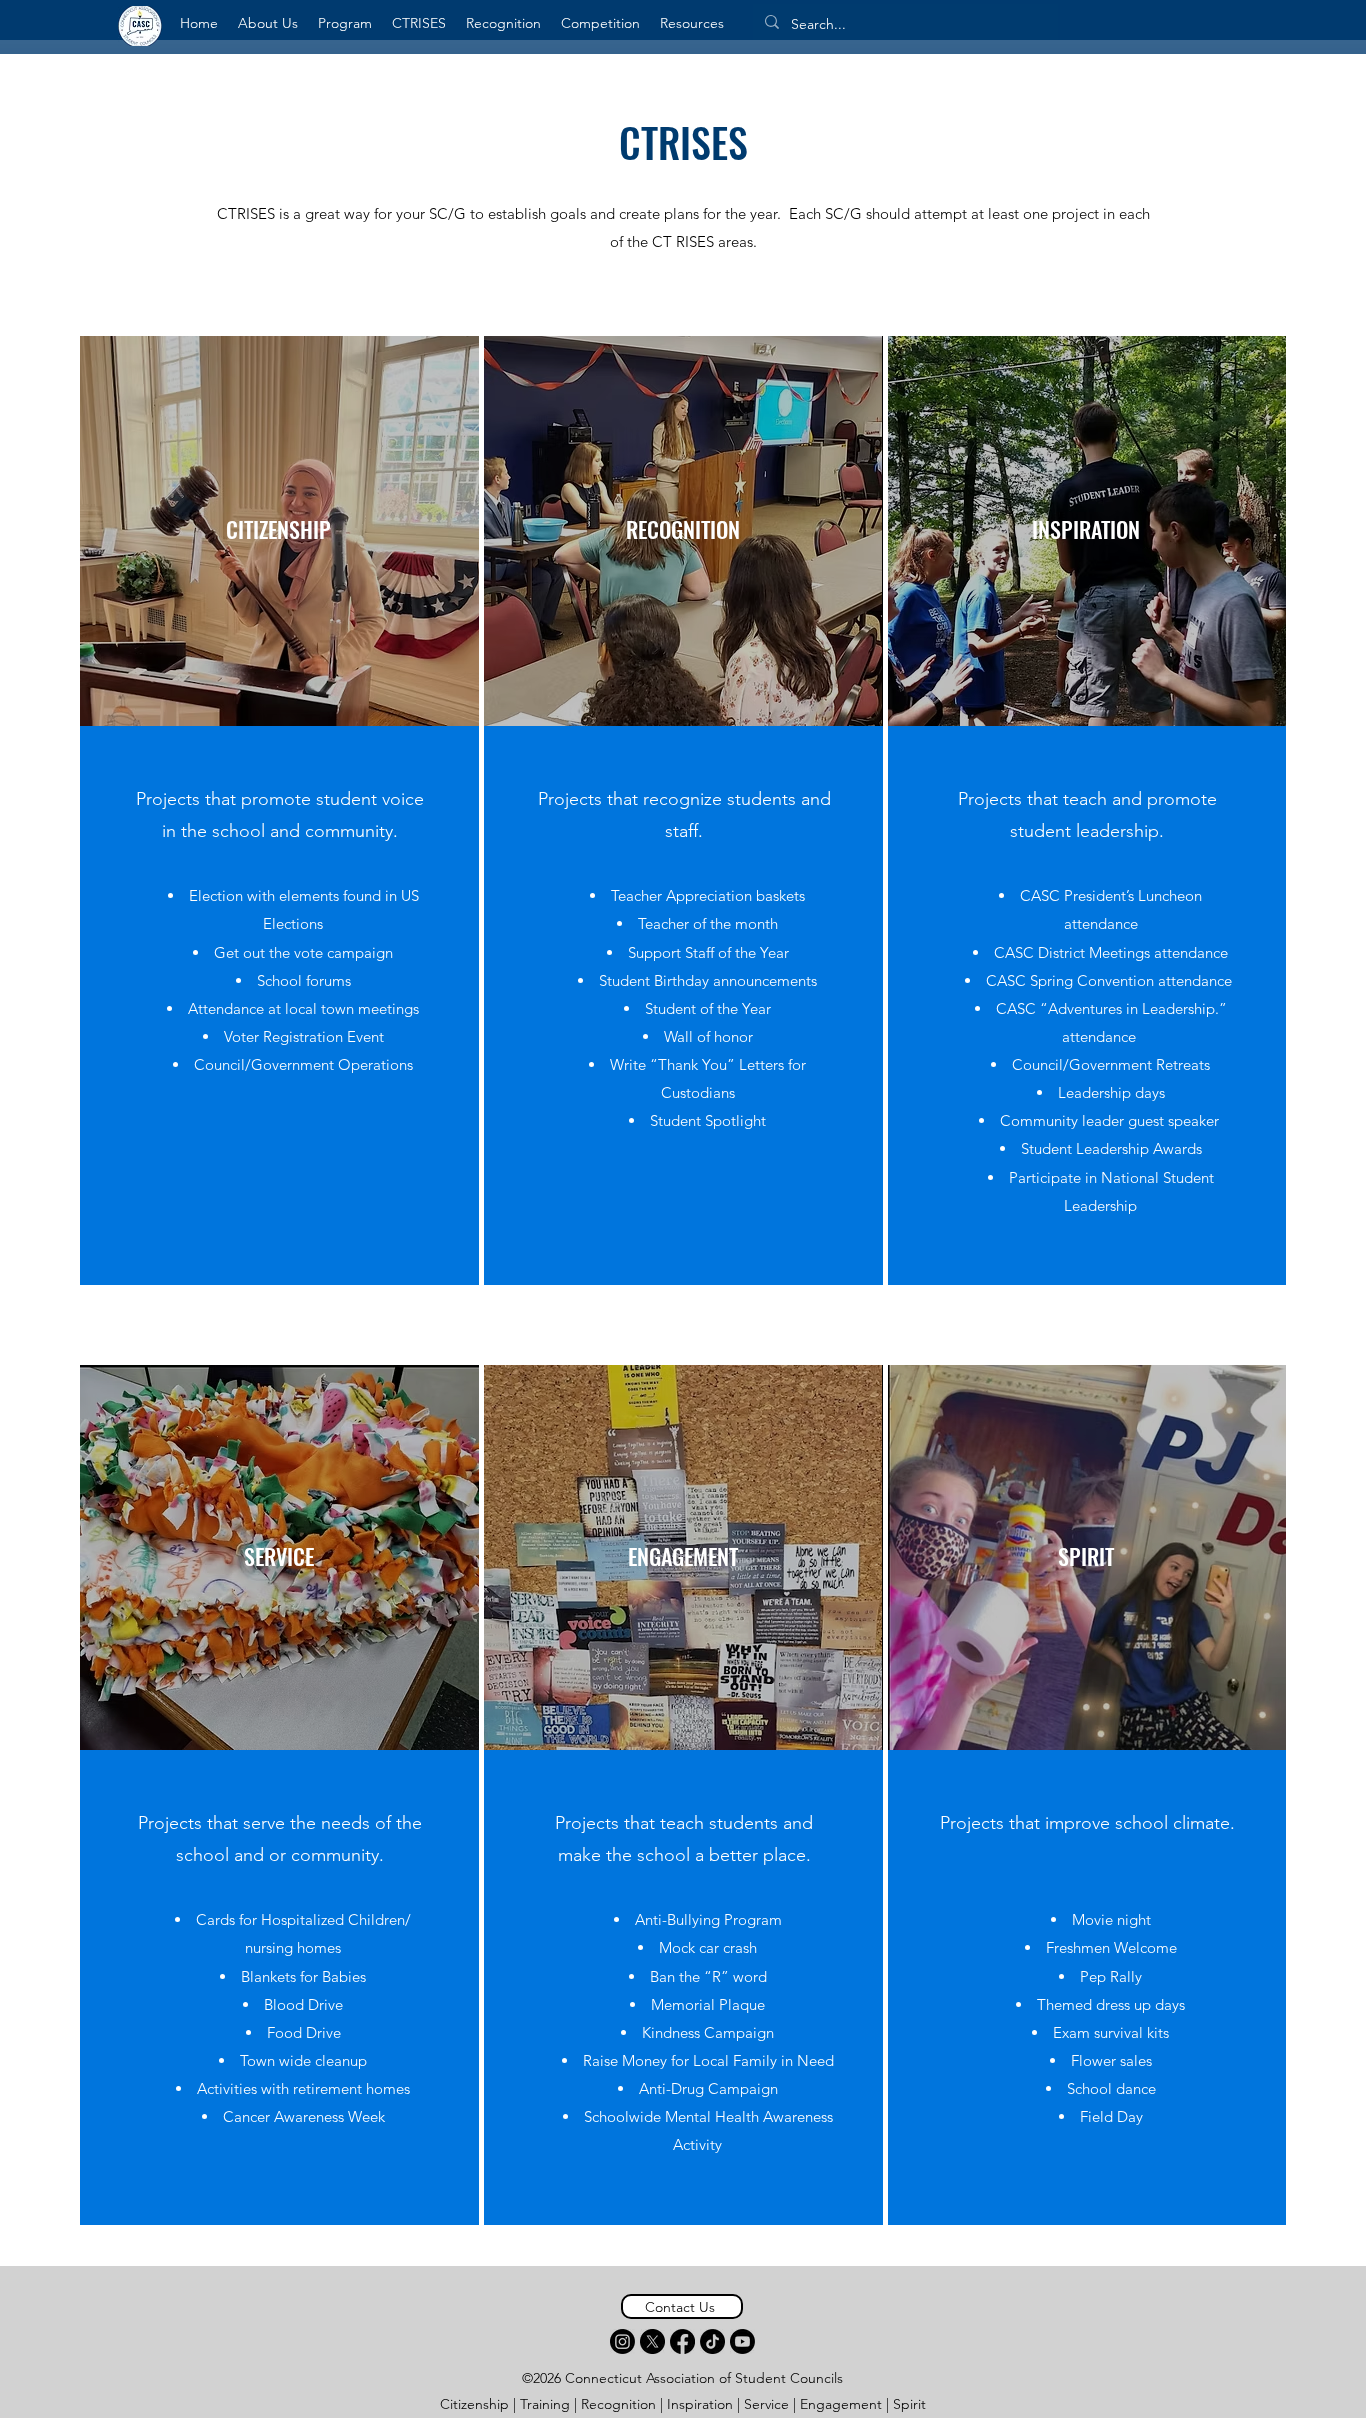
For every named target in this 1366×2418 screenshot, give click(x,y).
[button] (268, 23)
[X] (652, 2341)
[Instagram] (622, 2341)
